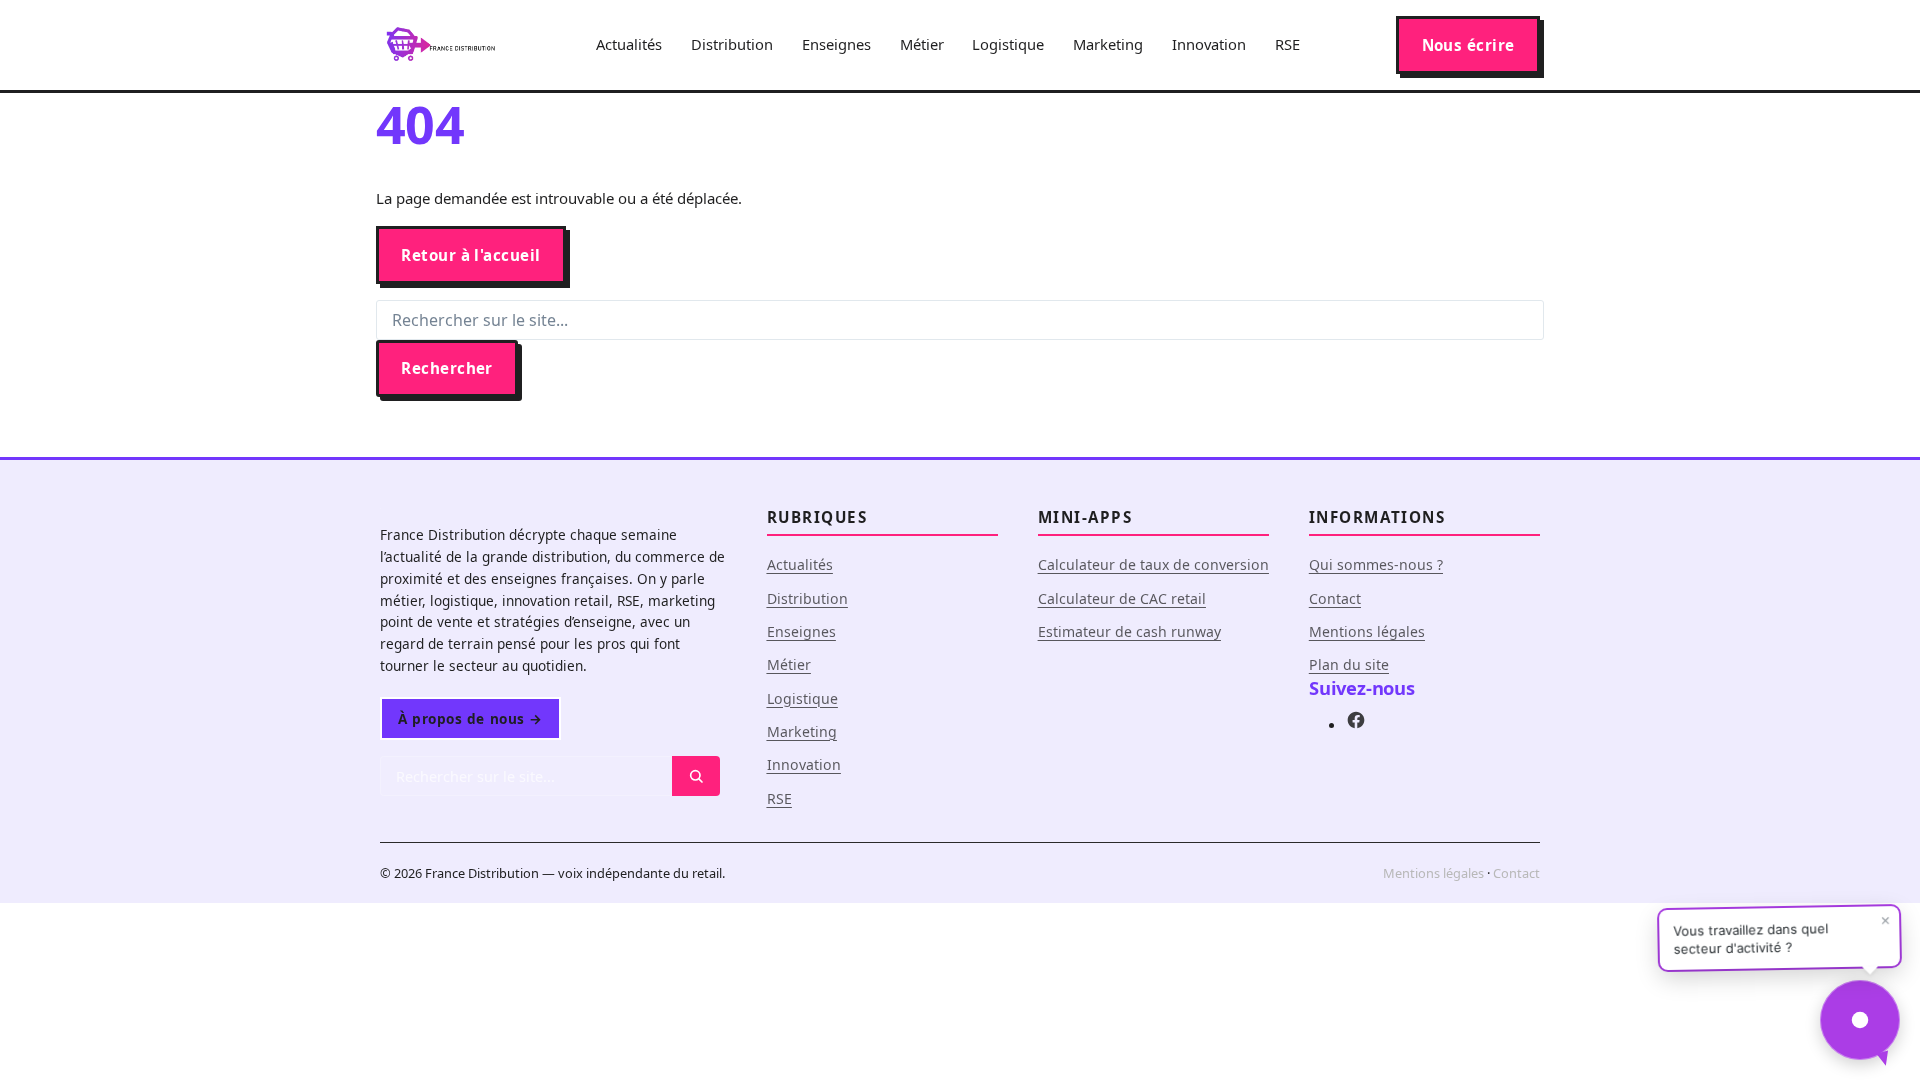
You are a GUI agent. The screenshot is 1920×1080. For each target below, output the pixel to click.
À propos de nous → (470, 718)
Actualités (629, 44)
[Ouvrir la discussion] (1860, 1020)
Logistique (1008, 44)
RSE (1287, 44)
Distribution (732, 44)
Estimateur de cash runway (1129, 631)
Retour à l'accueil (470, 255)
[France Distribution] (440, 44)
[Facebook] (1356, 724)
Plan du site (1349, 664)
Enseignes (836, 44)
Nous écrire (1468, 45)
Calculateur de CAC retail (1122, 598)
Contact (1335, 598)
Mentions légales (1367, 631)
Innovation (1209, 44)
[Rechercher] (696, 776)
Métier (922, 44)
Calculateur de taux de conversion (1153, 564)
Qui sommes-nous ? (1376, 564)
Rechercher (447, 368)
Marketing (1108, 44)
